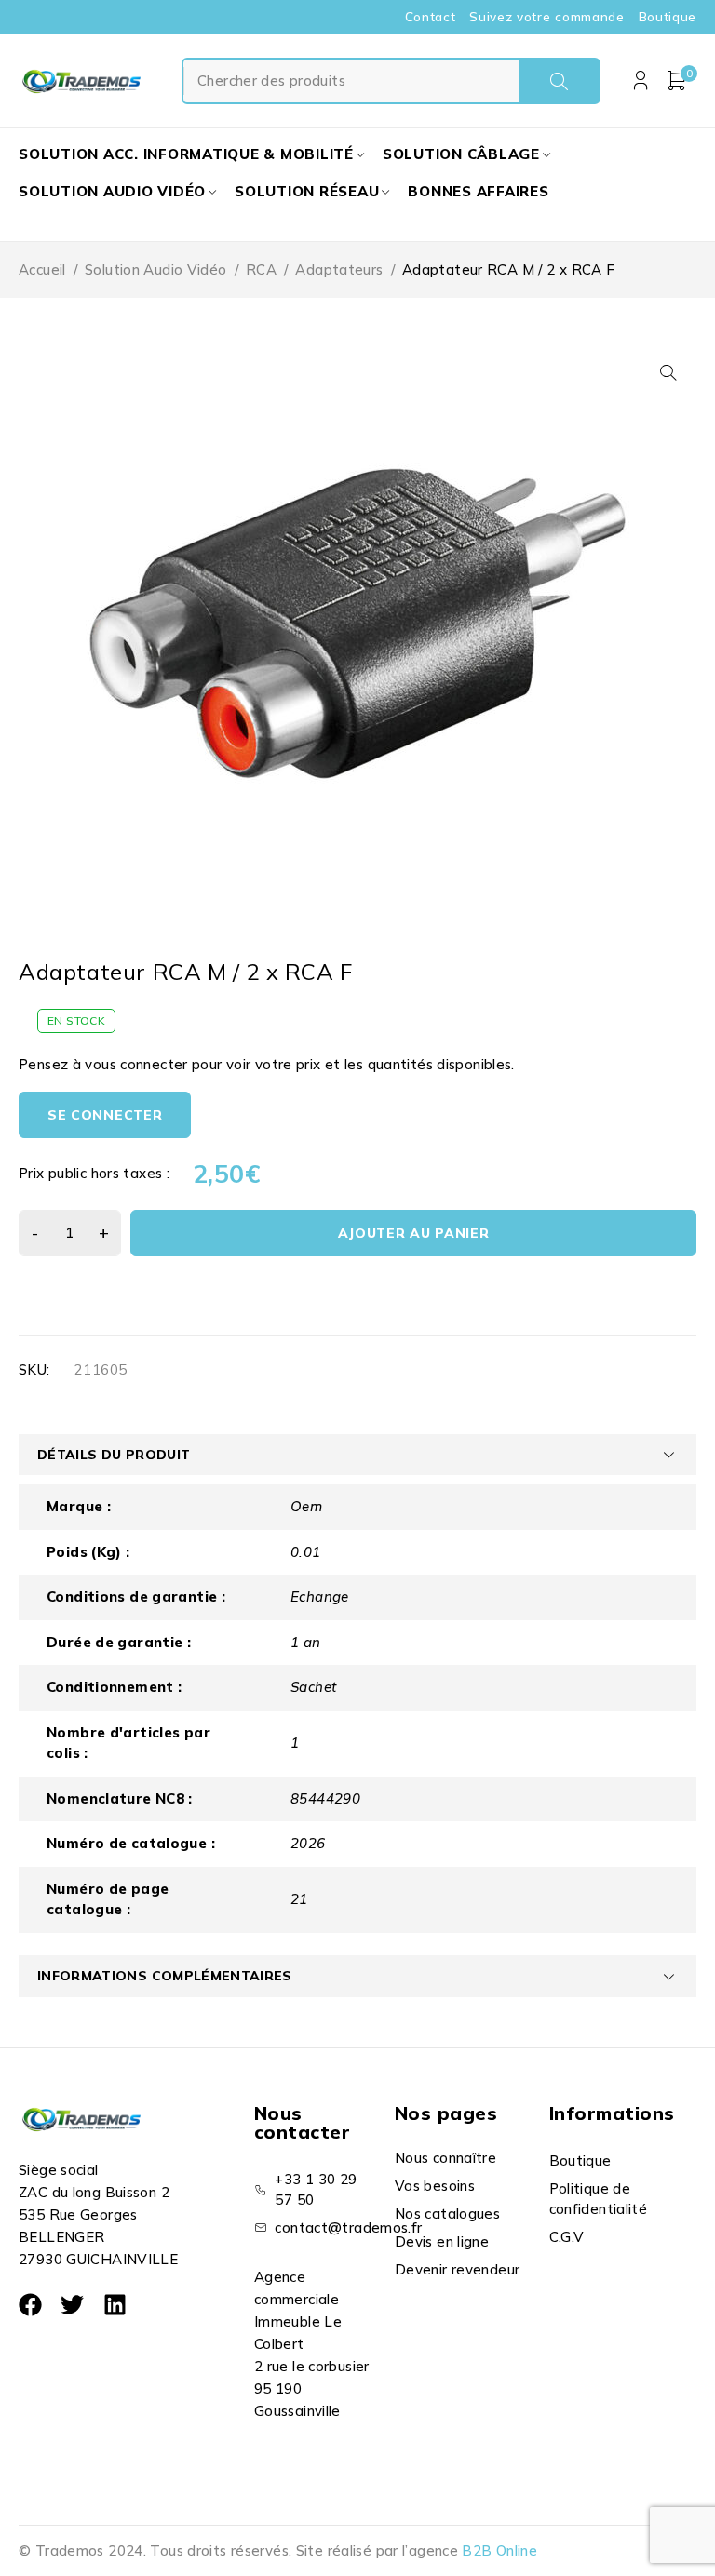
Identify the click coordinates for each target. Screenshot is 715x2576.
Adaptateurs (339, 269)
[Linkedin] (115, 2305)
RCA (261, 269)
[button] (668, 372)
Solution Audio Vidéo (156, 269)
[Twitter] (72, 2305)
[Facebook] (30, 2305)
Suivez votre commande (546, 17)
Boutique (668, 17)
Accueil (42, 269)
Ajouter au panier (414, 1233)
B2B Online (499, 2550)
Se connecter (105, 1115)
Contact (431, 17)
